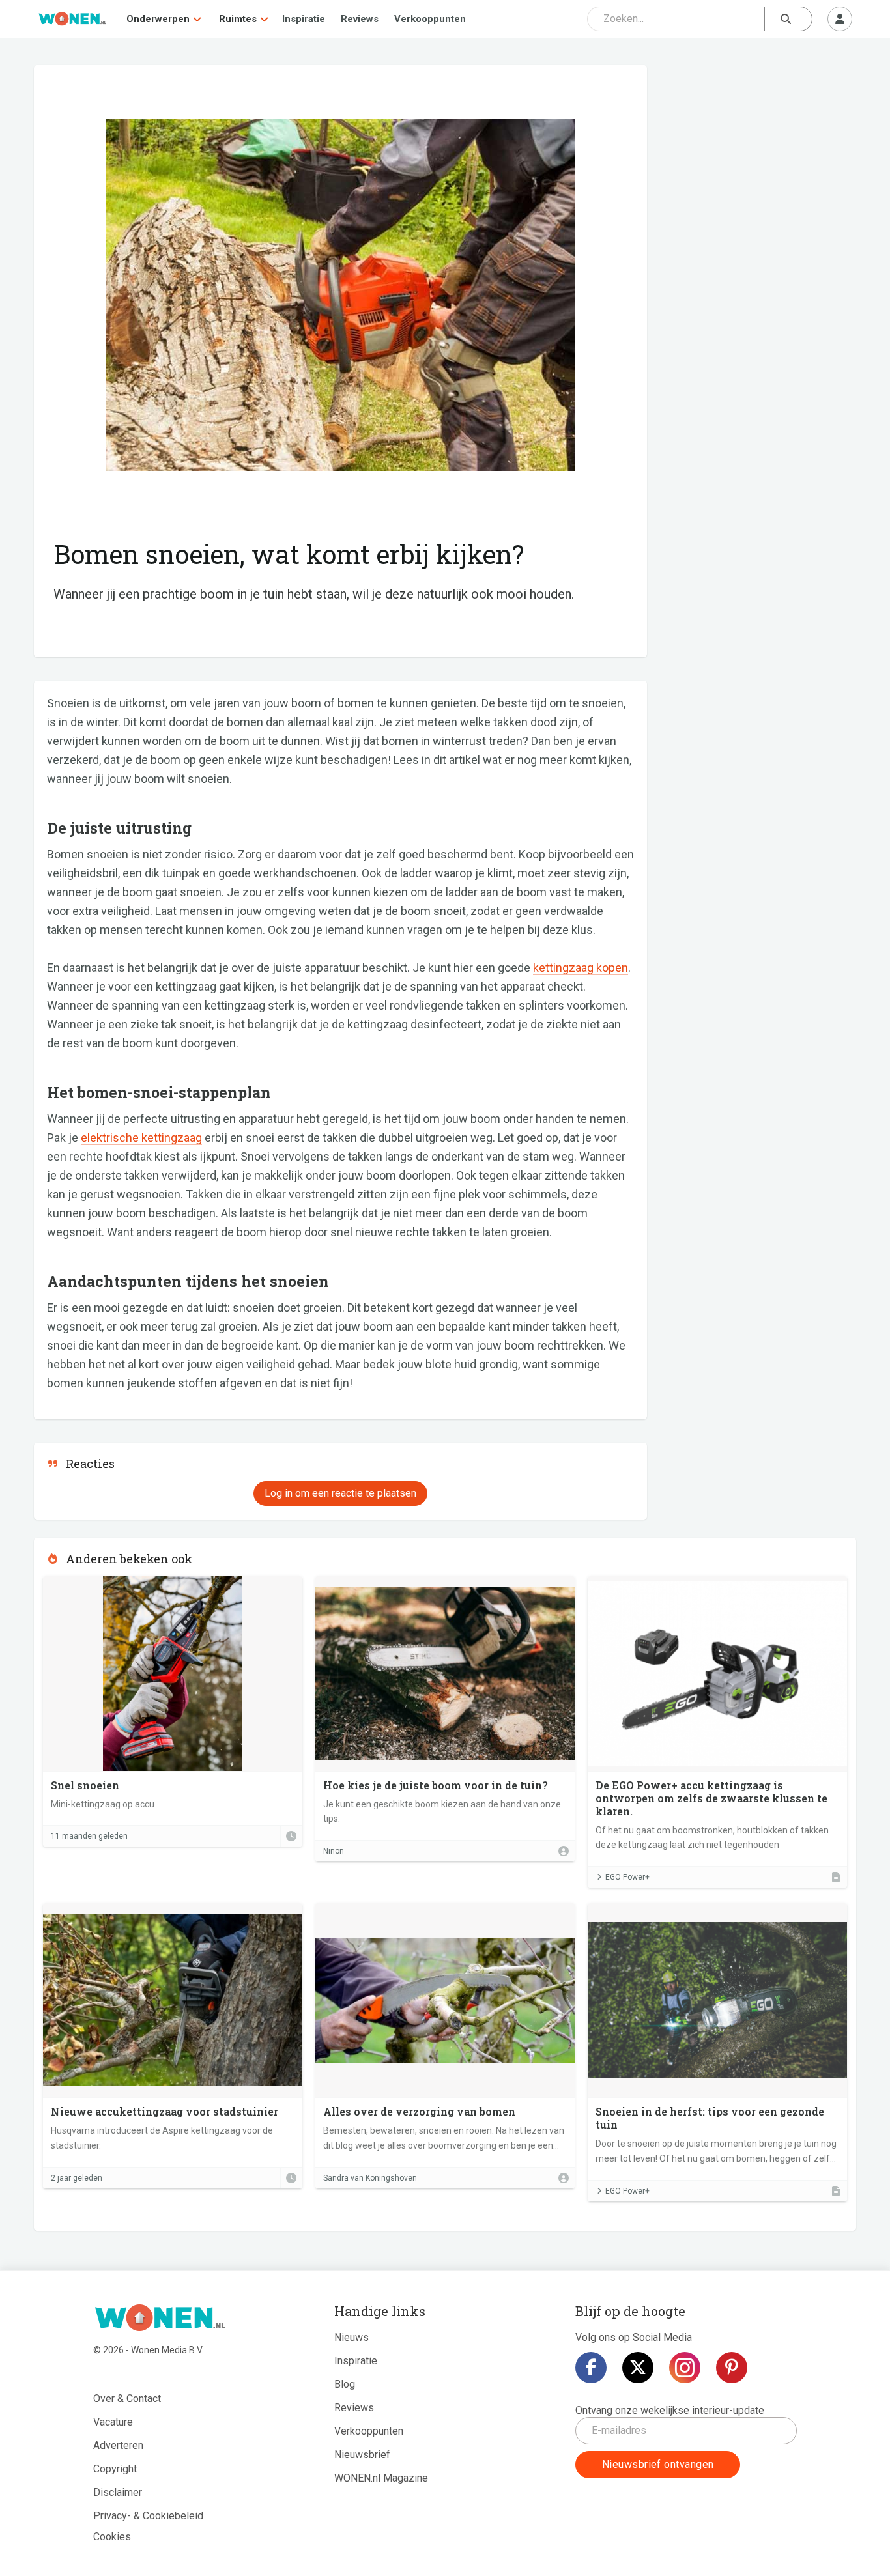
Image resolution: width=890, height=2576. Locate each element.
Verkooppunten (430, 19)
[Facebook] (591, 2368)
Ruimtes (238, 19)
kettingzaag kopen (581, 968)
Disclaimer (118, 2492)
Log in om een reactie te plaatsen (340, 1493)
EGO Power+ (627, 1877)
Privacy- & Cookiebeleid (148, 2516)
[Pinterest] (732, 2368)
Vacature (113, 2422)
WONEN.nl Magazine (381, 2478)
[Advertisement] (758, 160)
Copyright (115, 2469)
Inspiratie (304, 19)
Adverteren (118, 2445)
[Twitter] (638, 2368)
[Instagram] (685, 2368)
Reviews (360, 19)
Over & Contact (127, 2399)
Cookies (112, 2537)
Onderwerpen (158, 19)
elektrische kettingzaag (141, 1138)
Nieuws (352, 2337)
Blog (345, 2384)
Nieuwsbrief (362, 2455)
